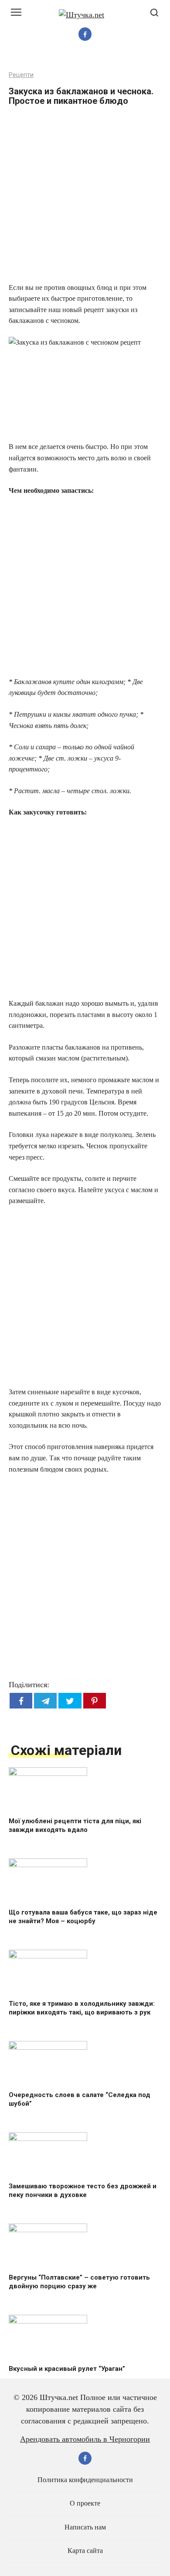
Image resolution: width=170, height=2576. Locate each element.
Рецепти (21, 75)
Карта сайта (85, 2551)
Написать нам (85, 2527)
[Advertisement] (85, 197)
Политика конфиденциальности (85, 2480)
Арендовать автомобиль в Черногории (85, 2439)
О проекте (85, 2503)
